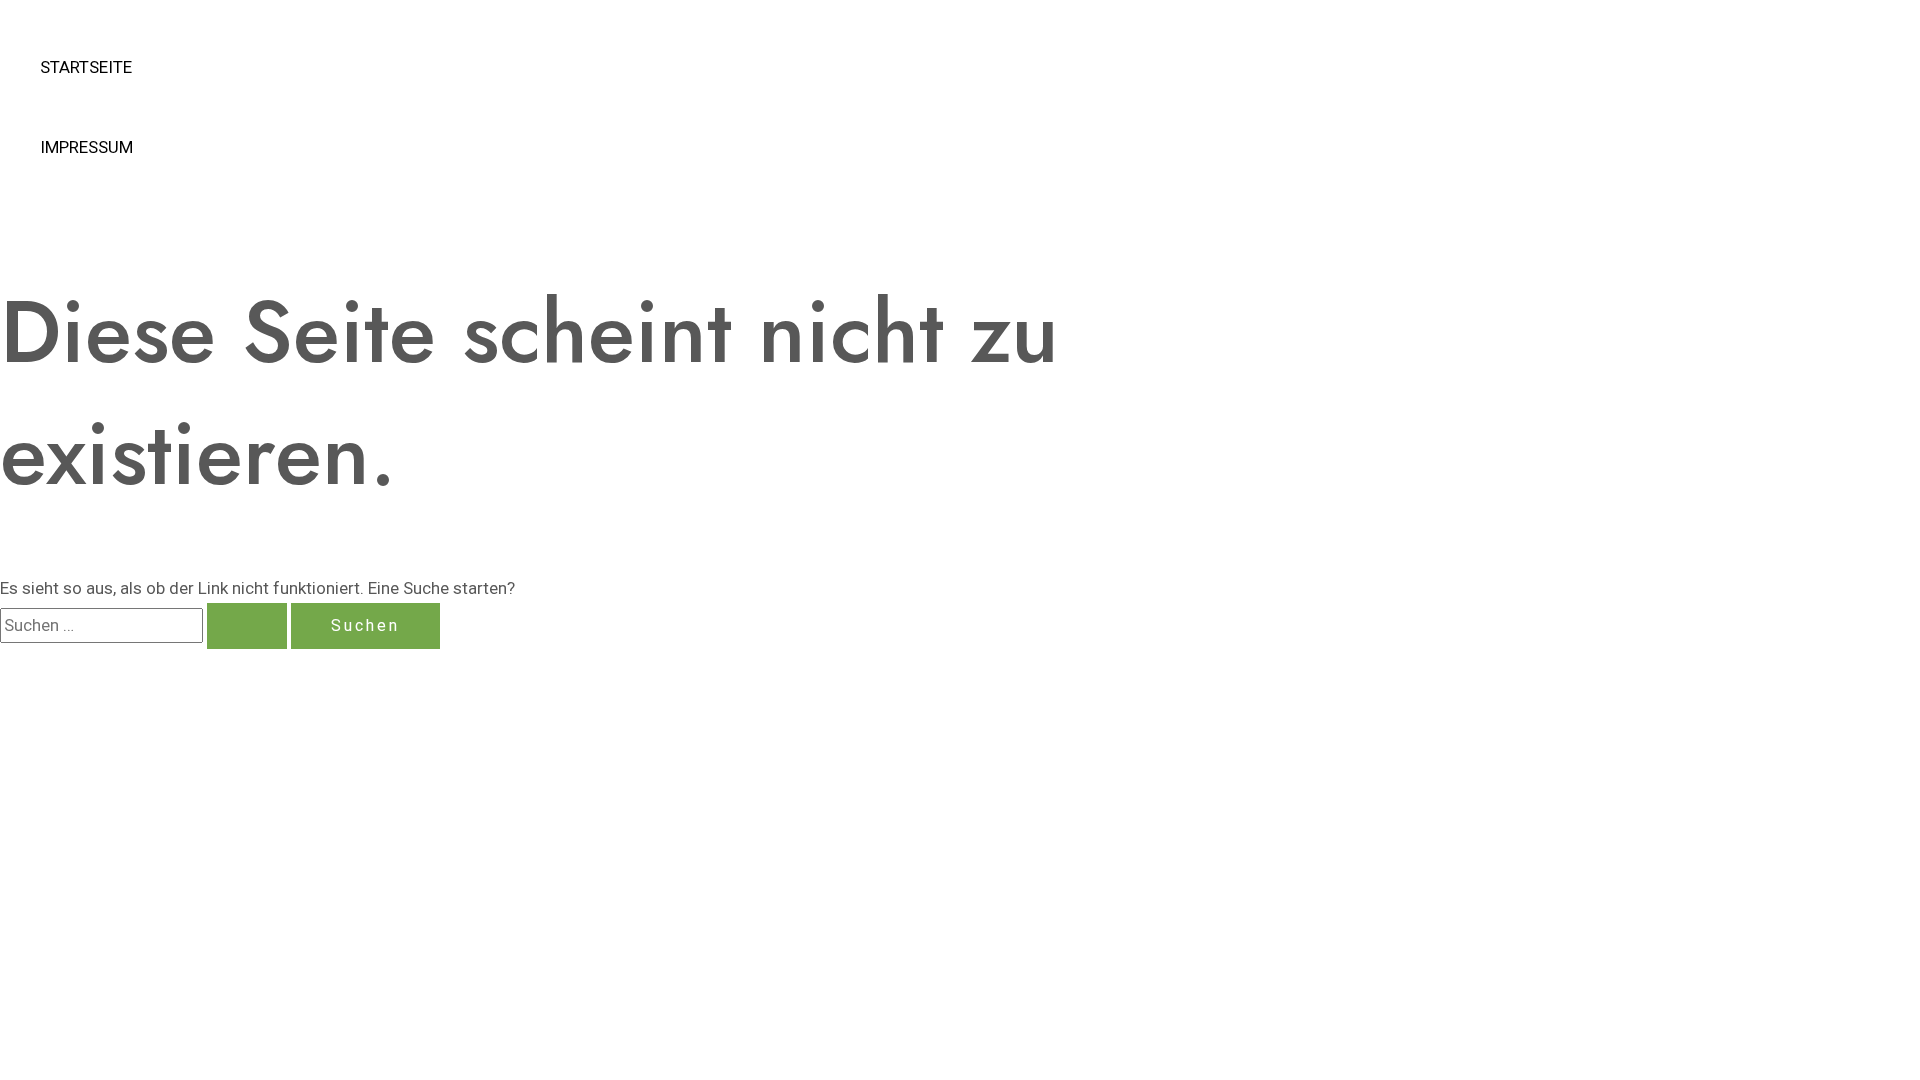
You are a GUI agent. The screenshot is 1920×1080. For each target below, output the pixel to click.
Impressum (86, 147)
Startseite (86, 67)
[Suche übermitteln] (247, 626)
